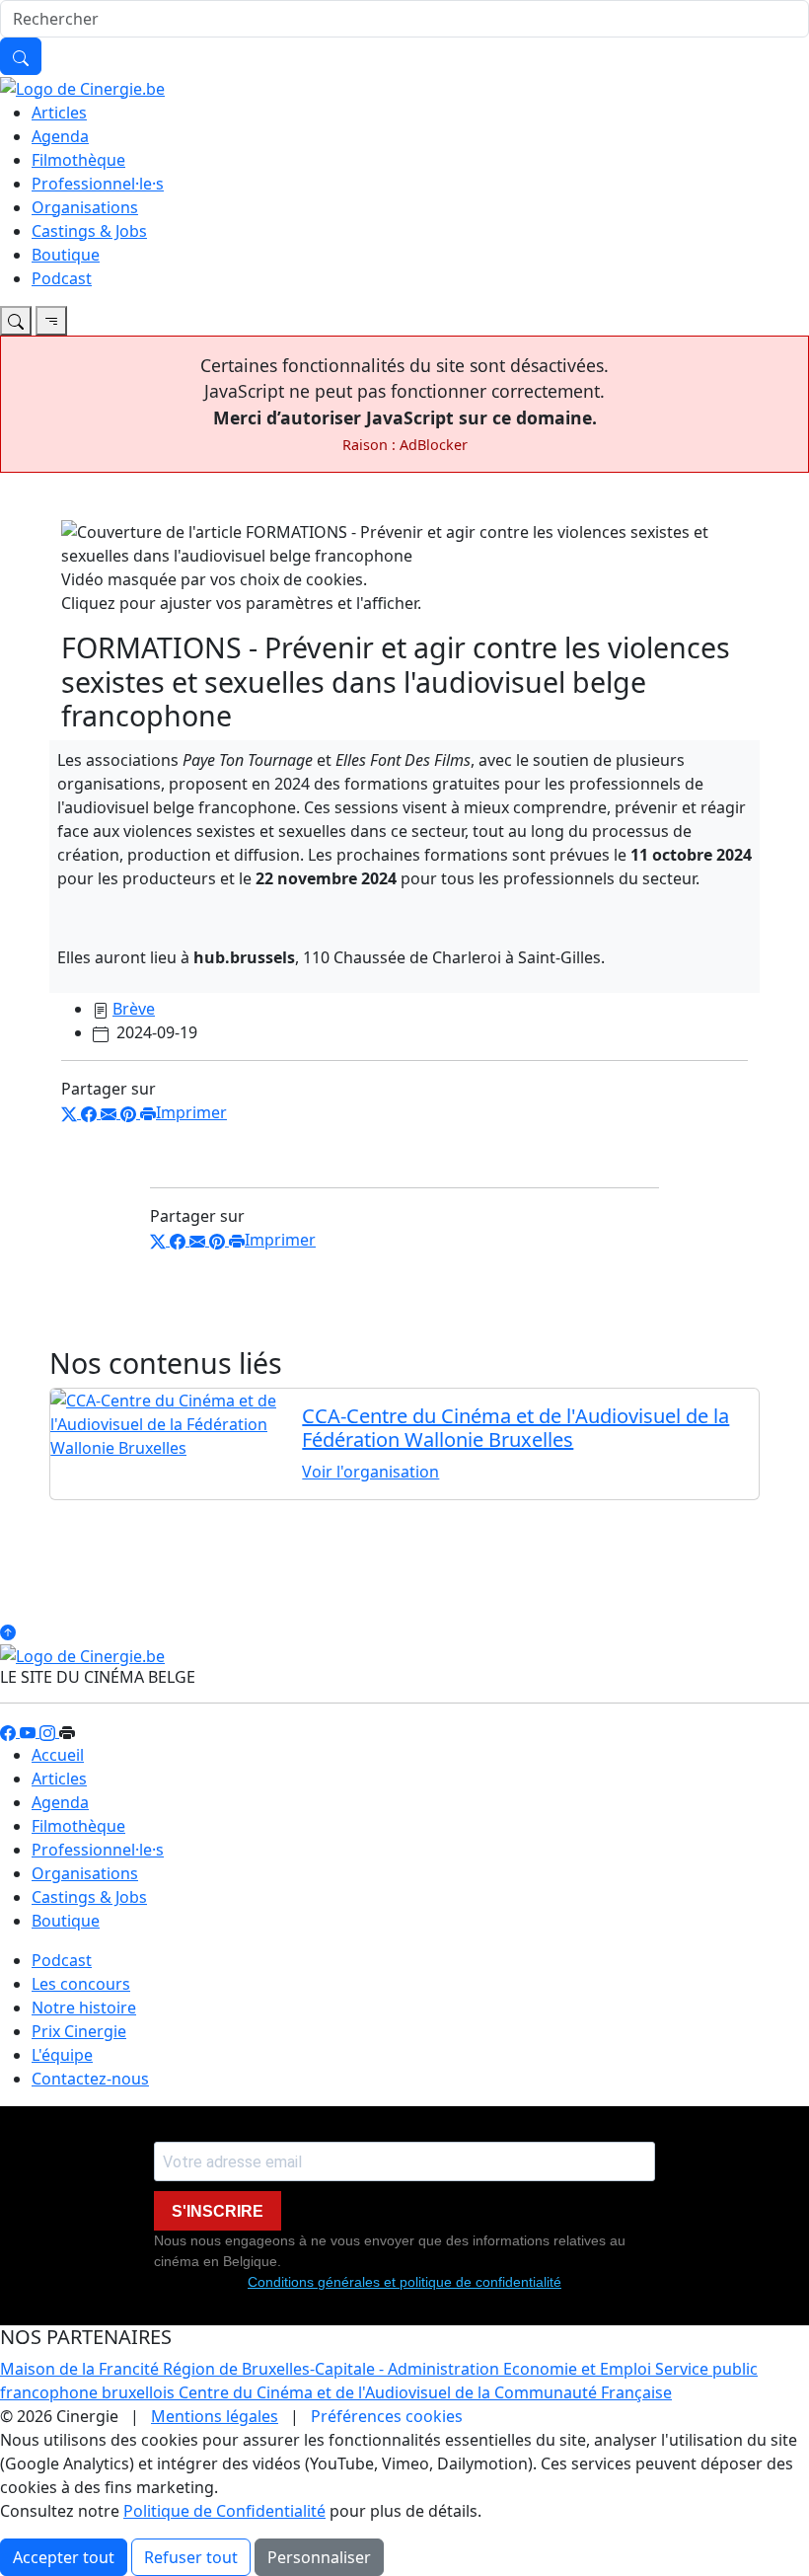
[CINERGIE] (82, 87)
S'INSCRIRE (218, 2211)
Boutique (66, 255)
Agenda (60, 136)
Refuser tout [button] (191, 2557)
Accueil (58, 1755)
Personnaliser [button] (319, 2557)
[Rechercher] (21, 56)
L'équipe (62, 2055)
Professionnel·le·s (98, 184)
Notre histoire (84, 2008)
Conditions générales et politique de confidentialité (404, 2282)
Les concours (81, 1984)
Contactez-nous (90, 2079)
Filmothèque (78, 160)
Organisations (85, 207)
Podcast (62, 278)
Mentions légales (215, 2416)
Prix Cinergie (79, 2031)
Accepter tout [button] (64, 2557)
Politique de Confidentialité (224, 2511)
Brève (134, 1009)
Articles (59, 113)
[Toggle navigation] (16, 321)
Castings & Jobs (89, 231)
